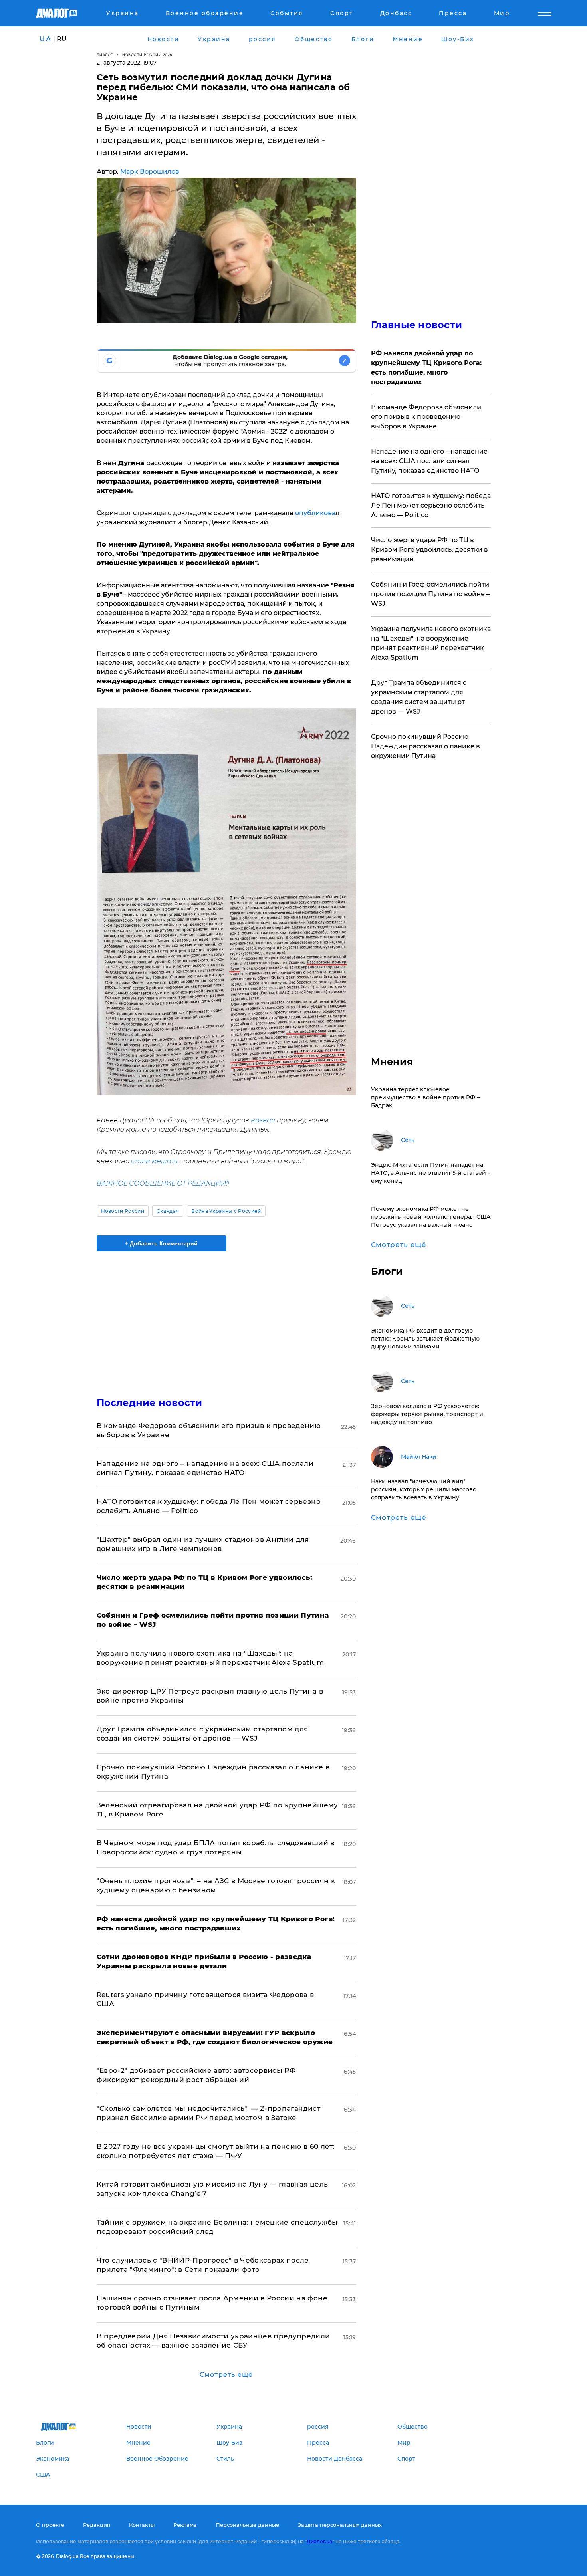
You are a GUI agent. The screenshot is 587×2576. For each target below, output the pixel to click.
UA (46, 39)
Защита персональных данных (340, 2525)
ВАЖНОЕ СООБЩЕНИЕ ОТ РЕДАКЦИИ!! (163, 1183)
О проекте (50, 2525)
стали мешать (154, 1161)
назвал (263, 1120)
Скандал (168, 1211)
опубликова (315, 513)
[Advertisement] (226, 1317)
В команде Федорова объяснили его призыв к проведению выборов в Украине (426, 417)
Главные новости (417, 325)
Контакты (142, 2525)
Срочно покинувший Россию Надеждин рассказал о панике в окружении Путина (425, 746)
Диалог (105, 55)
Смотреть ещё (226, 2375)
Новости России (123, 1211)
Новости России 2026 (147, 55)
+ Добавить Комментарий (161, 1243)
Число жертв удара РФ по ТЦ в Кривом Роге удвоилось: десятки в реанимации (429, 550)
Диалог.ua (319, 2541)
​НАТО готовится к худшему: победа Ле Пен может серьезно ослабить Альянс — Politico (431, 505)
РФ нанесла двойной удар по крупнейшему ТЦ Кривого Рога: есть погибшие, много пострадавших (426, 368)
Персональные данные (247, 2525)
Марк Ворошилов (150, 172)
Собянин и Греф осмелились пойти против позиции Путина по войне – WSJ (430, 594)
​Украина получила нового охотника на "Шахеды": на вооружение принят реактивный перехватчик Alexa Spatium (431, 643)
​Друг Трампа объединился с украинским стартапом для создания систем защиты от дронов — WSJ (419, 697)
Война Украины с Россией (226, 1211)
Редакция (97, 2525)
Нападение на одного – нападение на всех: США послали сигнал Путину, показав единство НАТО (429, 461)
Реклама (185, 2525)
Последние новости (150, 1403)
